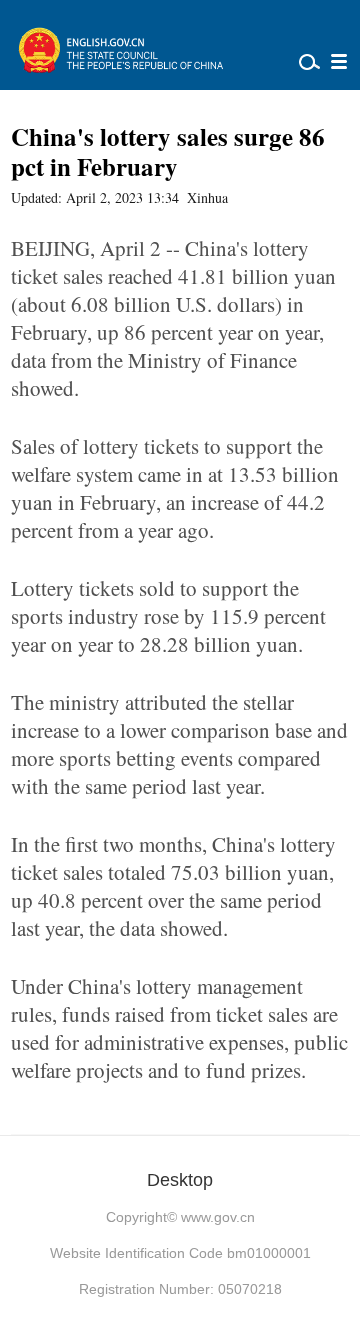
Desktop (180, 1180)
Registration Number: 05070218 (180, 1289)
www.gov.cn (218, 1217)
